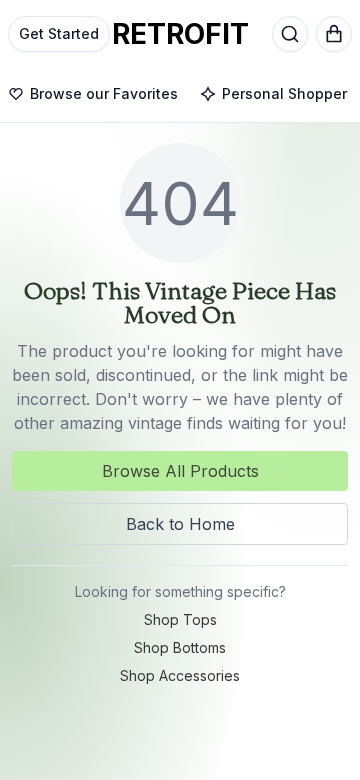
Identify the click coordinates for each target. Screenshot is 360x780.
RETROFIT (180, 34)
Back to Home (180, 524)
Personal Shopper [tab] (284, 93)
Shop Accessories (180, 675)
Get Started (59, 33)
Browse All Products (180, 471)
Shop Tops (180, 619)
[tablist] (180, 95)
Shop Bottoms (180, 647)
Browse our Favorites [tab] (104, 93)
